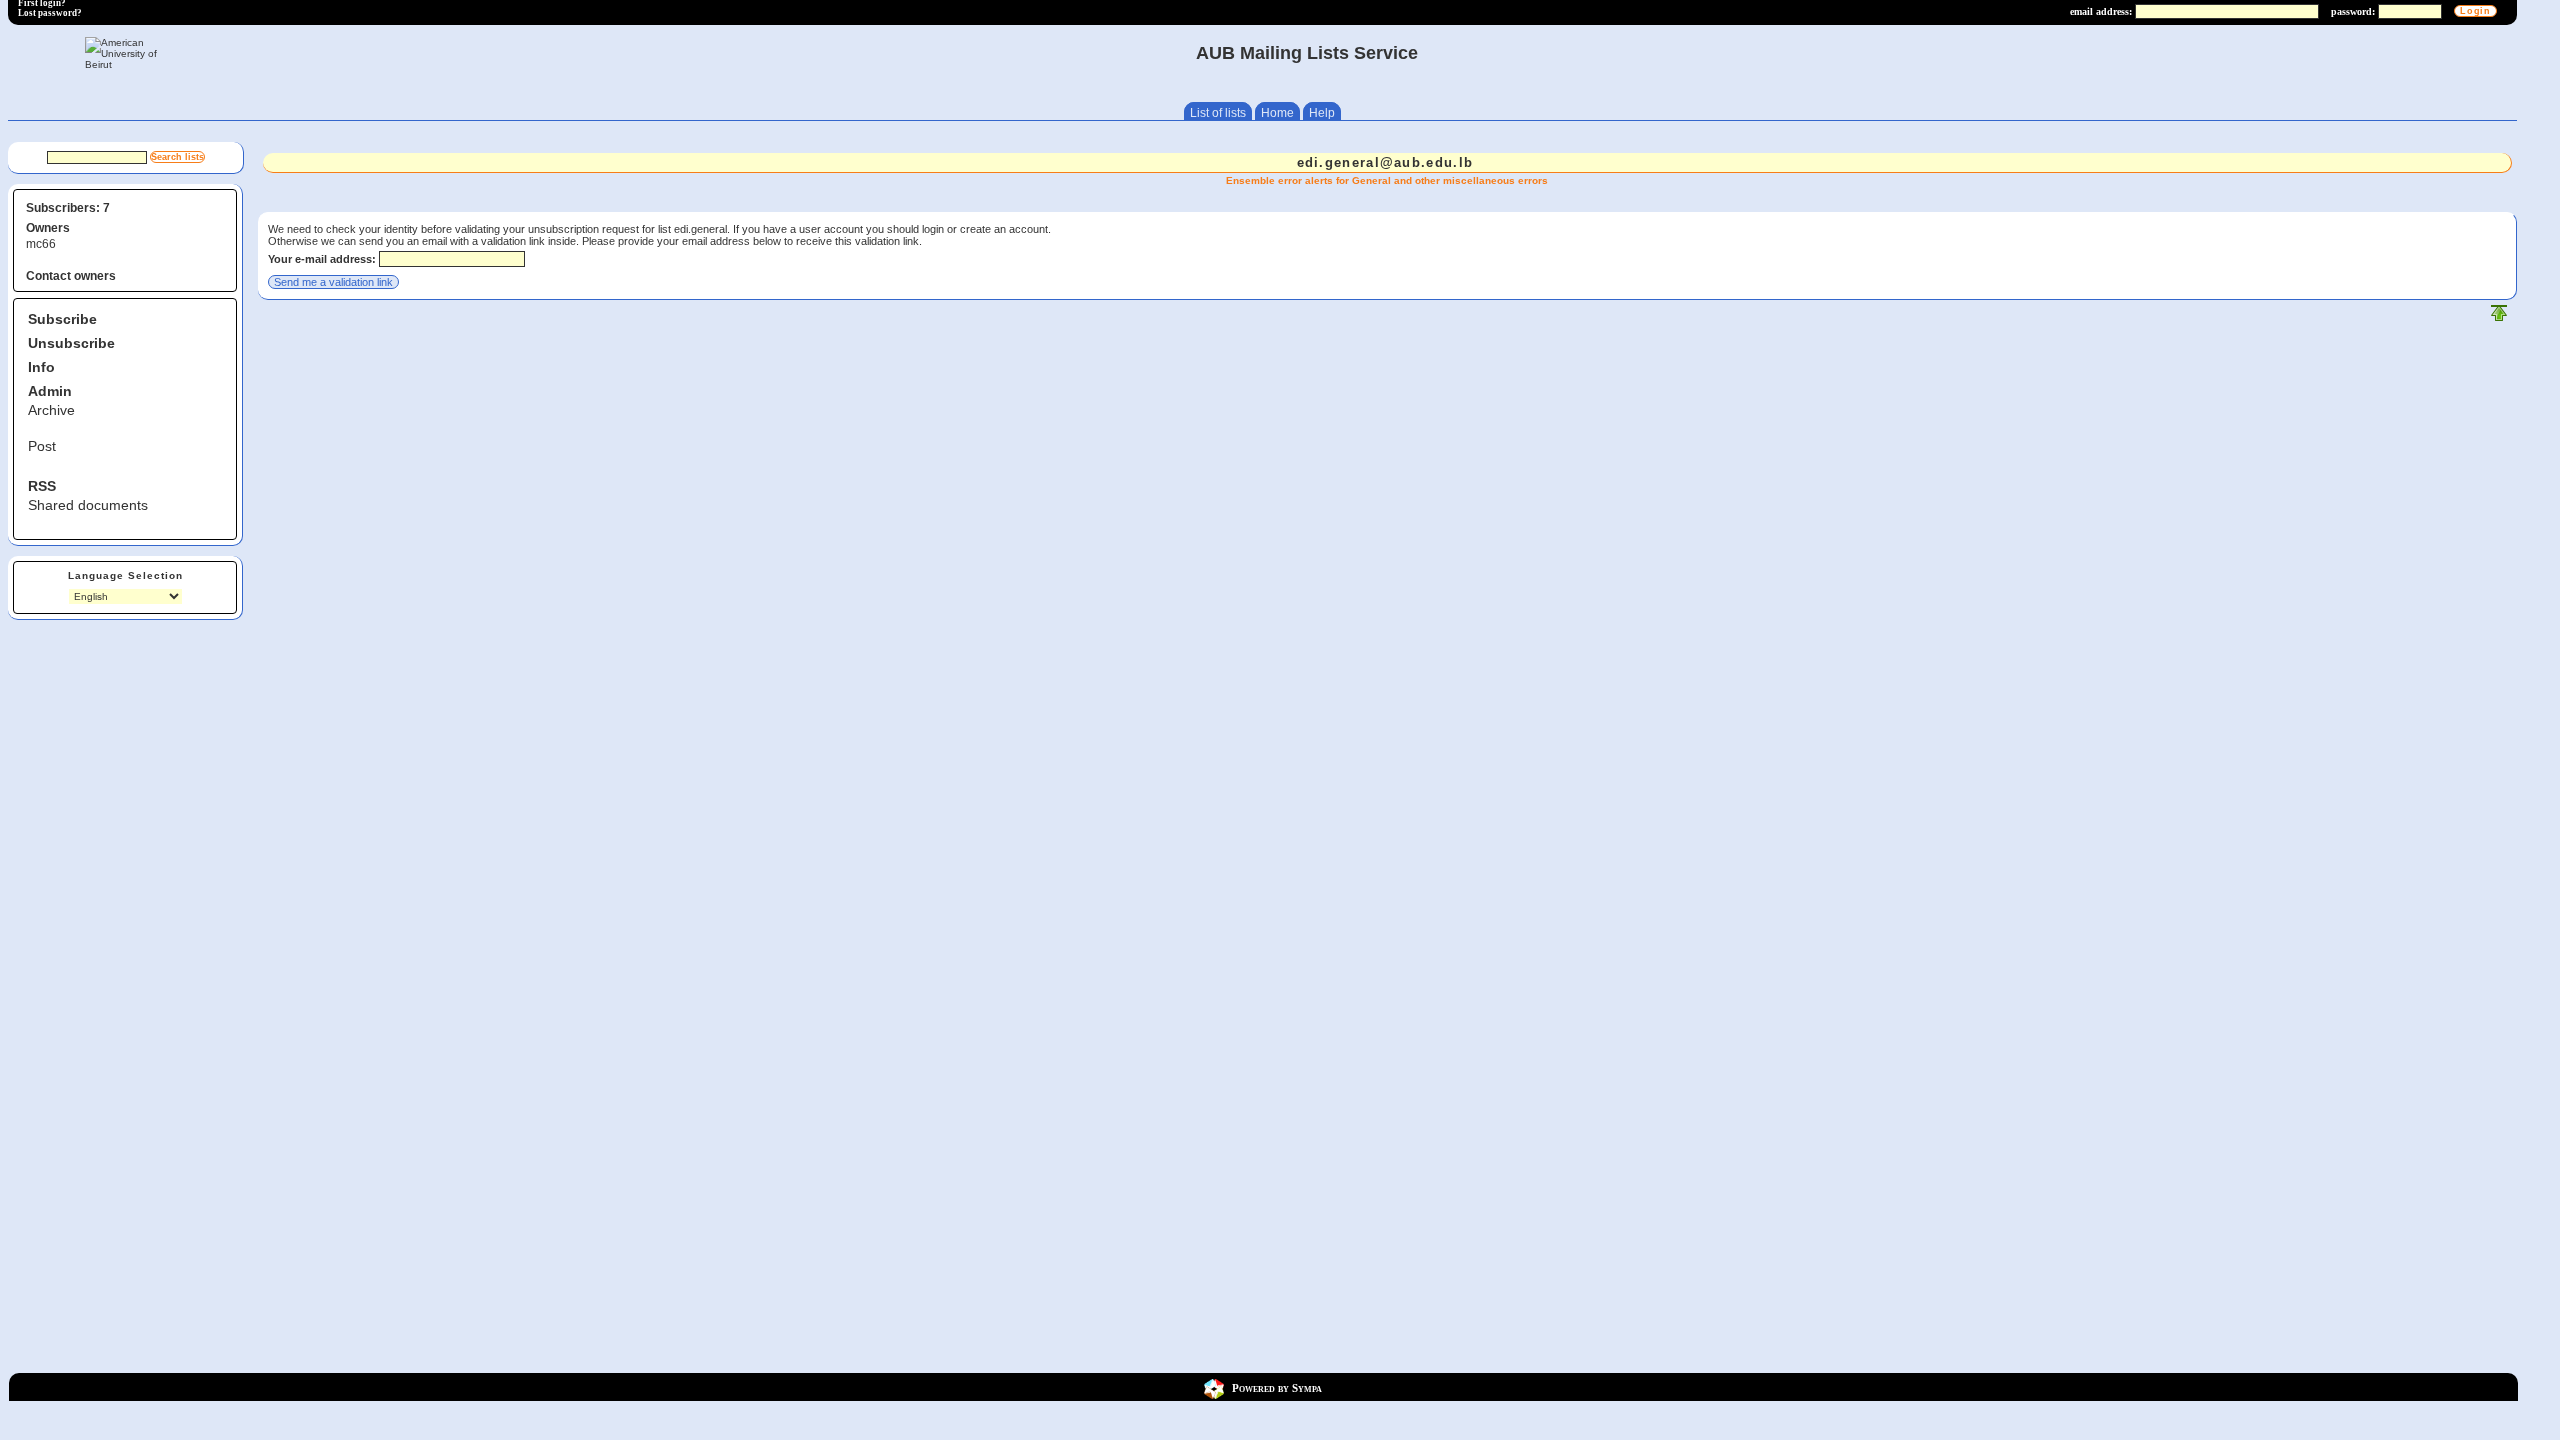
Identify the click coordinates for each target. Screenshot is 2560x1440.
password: (2353, 11)
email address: (2101, 11)
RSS (42, 486)
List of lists (1218, 113)
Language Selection (125, 575)
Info (41, 367)
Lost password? (50, 13)
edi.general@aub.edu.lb (1385, 162)
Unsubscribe (71, 343)
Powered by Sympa (1277, 1387)
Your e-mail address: (322, 259)
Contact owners (71, 276)
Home (1277, 113)
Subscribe (62, 319)
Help (1322, 113)
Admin (50, 391)
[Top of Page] (2499, 317)
